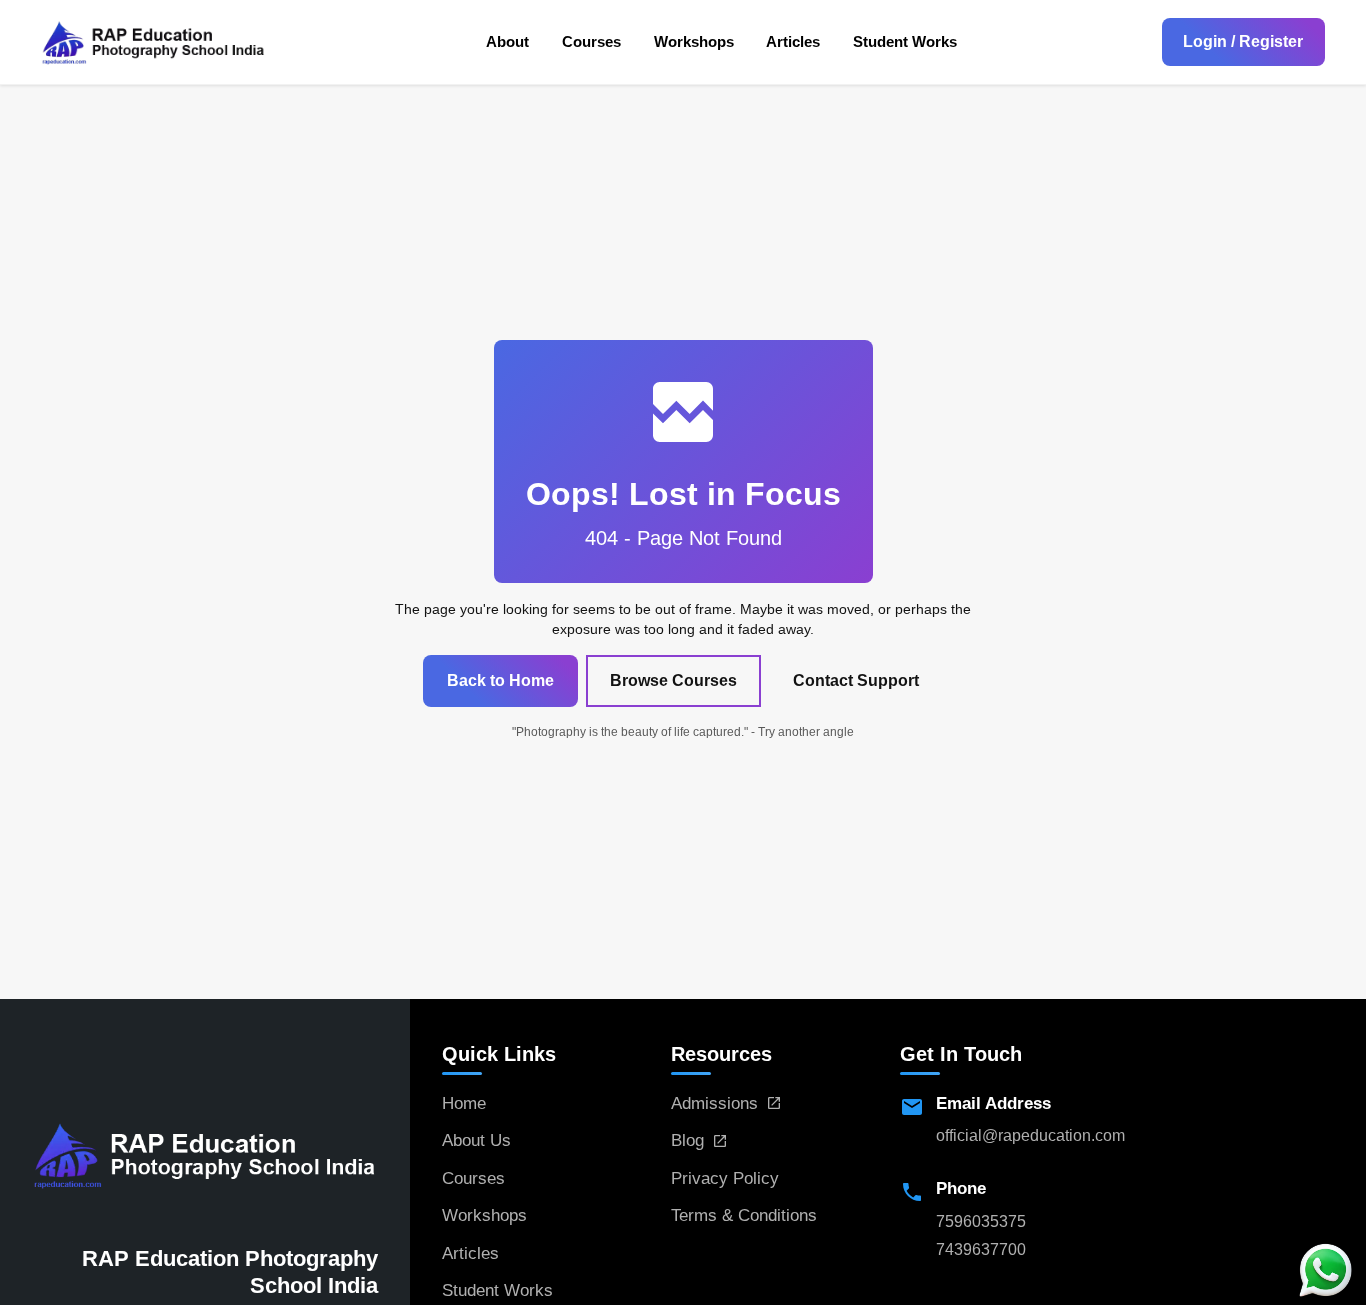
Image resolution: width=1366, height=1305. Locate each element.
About (507, 41)
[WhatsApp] (1325, 1269)
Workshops (694, 41)
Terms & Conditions (744, 1215)
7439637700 (981, 1249)
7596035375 (981, 1221)
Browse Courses (673, 680)
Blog (687, 1140)
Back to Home (500, 680)
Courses (591, 41)
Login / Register (1243, 41)
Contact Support (856, 680)
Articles (793, 41)
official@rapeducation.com (1030, 1135)
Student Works (905, 41)
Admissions (714, 1103)
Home (464, 1103)
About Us (476, 1140)
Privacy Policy (725, 1178)
